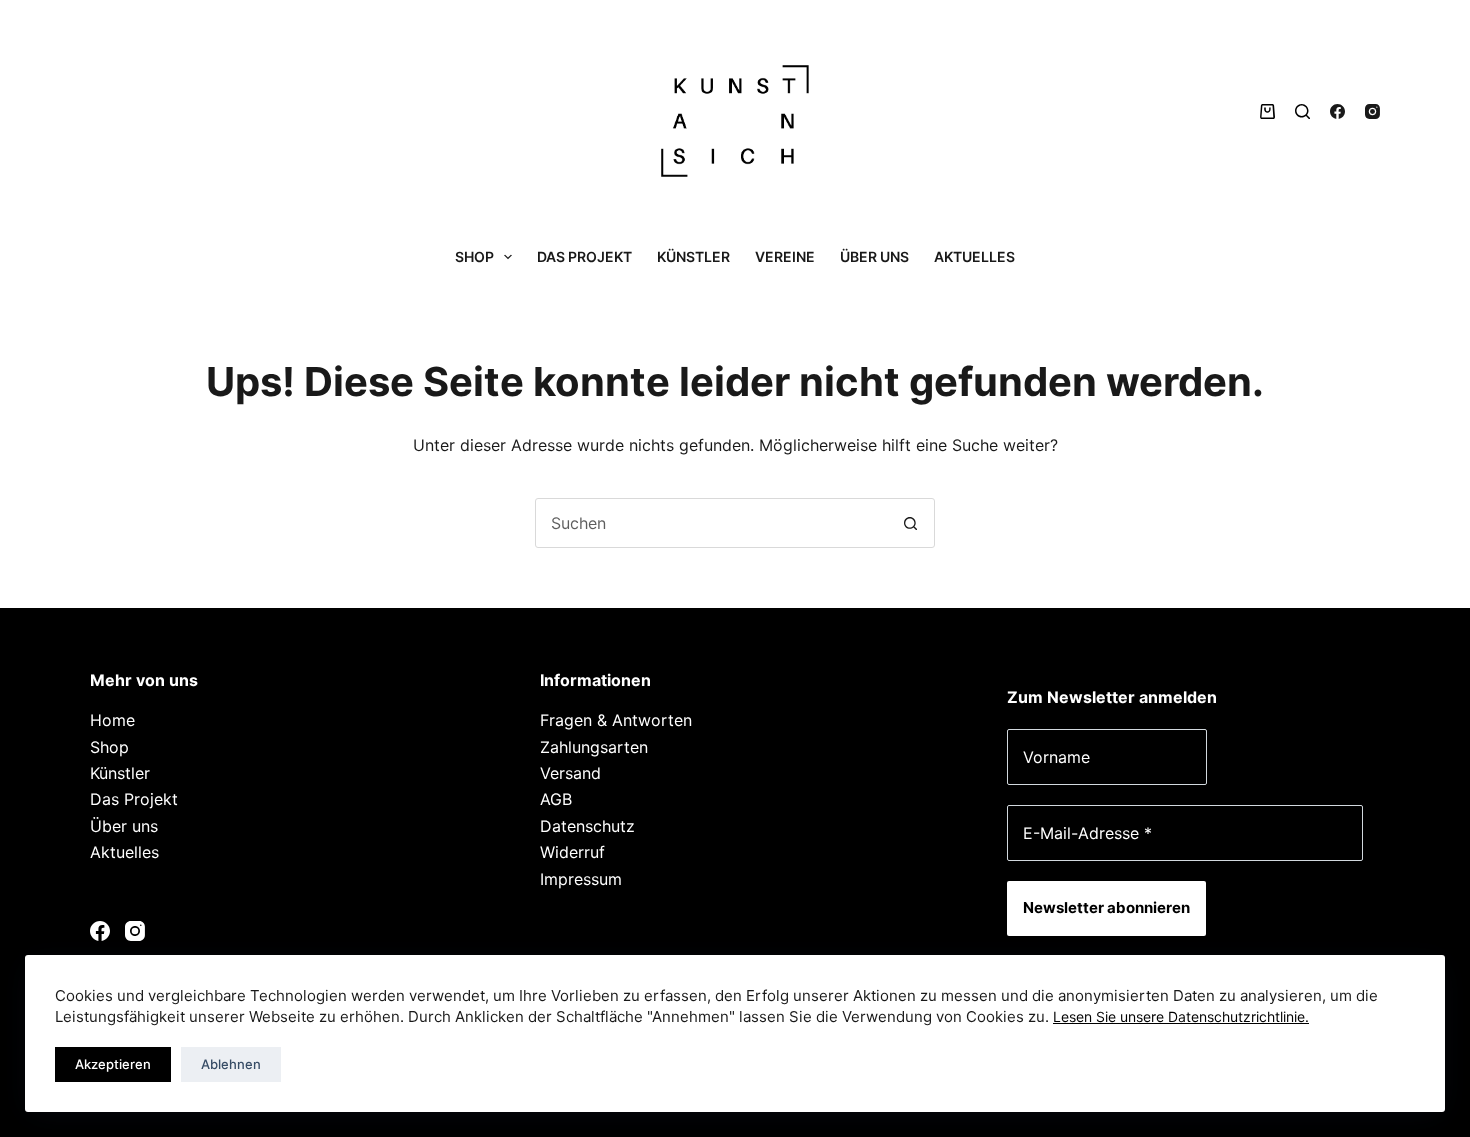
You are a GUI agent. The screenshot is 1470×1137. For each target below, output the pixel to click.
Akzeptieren (113, 1064)
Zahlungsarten (594, 747)
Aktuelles (974, 256)
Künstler (693, 256)
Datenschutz (587, 826)
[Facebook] (1337, 111)
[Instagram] (1372, 111)
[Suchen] (1302, 111)
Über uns (874, 256)
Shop (474, 256)
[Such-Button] (910, 523)
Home (112, 720)
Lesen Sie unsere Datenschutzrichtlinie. (1181, 1016)
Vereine (785, 256)
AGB (556, 799)
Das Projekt (584, 256)
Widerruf (572, 852)
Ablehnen (231, 1064)
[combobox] (711, 523)
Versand (570, 773)
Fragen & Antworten (616, 720)
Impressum (581, 879)
